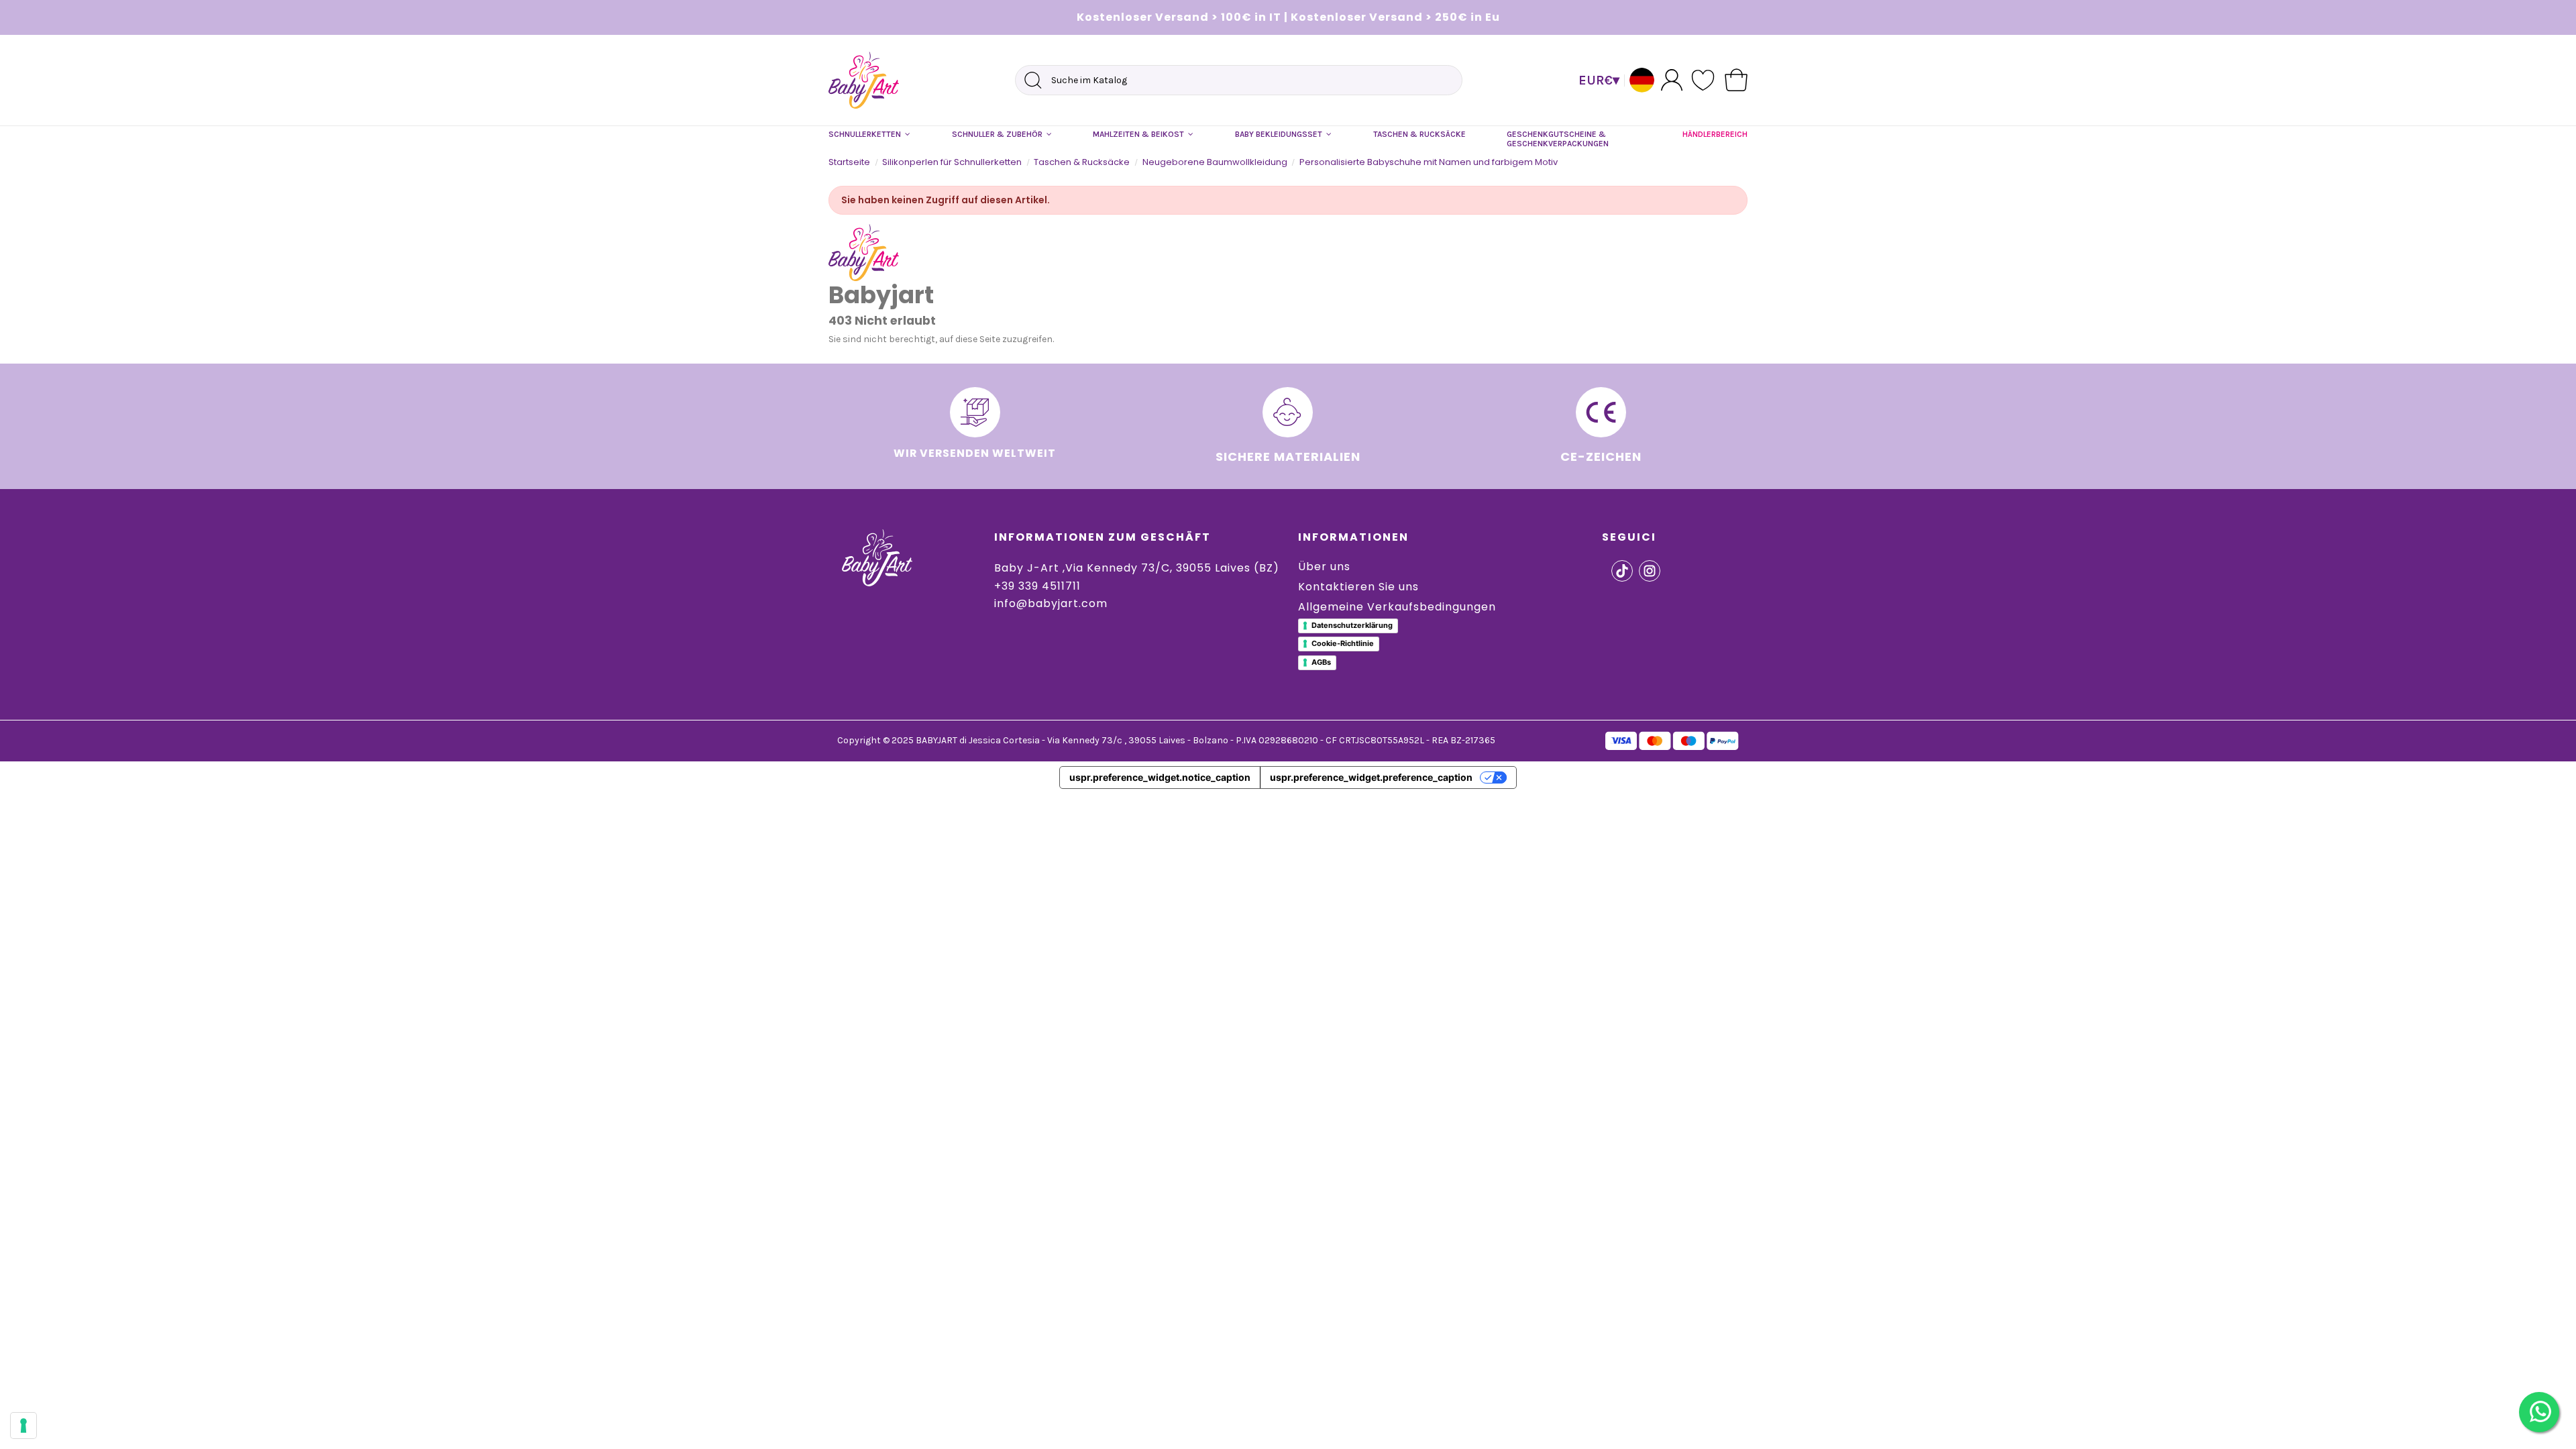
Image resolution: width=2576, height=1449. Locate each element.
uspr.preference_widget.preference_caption (1371, 777)
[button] (869, 135)
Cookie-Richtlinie (1343, 643)
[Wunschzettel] (1704, 80)
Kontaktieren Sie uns (1358, 587)
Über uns (1324, 567)
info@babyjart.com (1051, 603)
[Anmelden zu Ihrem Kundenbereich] (1672, 79)
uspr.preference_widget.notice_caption (1160, 777)
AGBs (1321, 662)
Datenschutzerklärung (1352, 625)
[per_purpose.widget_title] (23, 1426)
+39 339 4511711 (1037, 586)
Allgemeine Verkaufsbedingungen (1397, 607)
